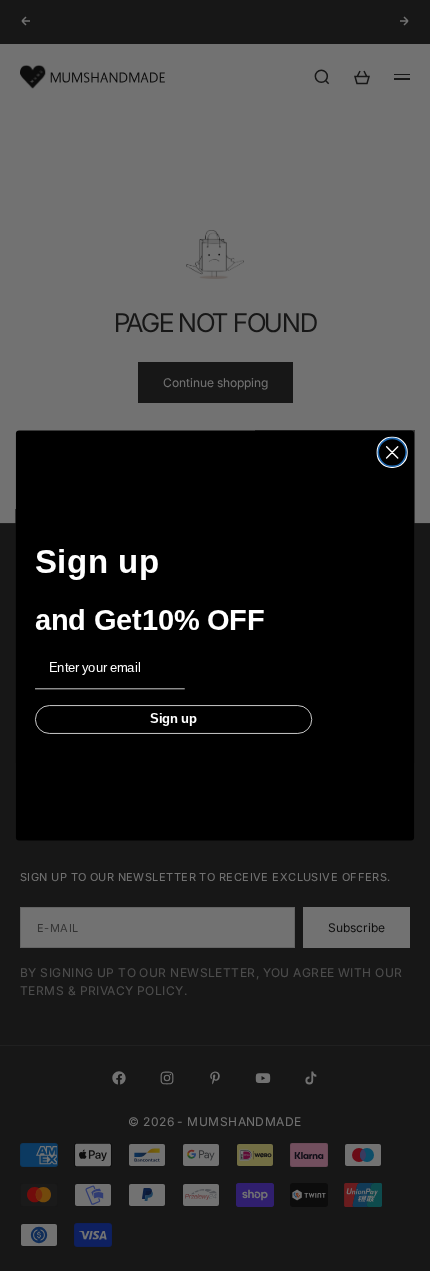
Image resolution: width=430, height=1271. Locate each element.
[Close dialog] (392, 452)
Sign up (173, 720)
